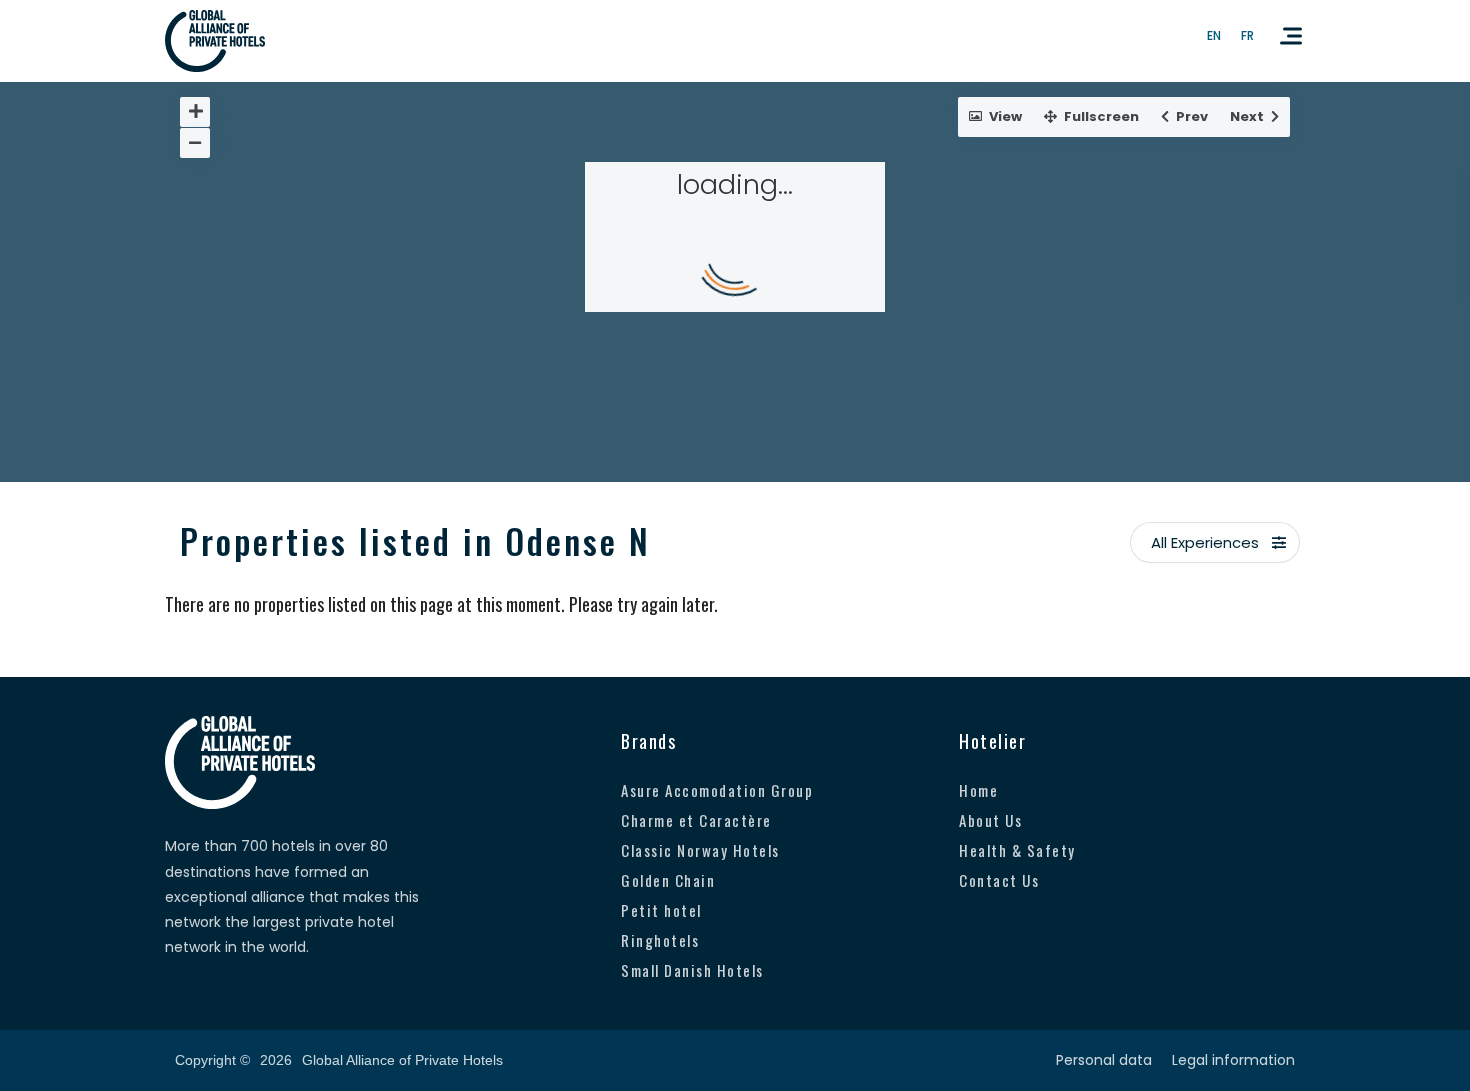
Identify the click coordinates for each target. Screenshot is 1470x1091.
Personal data (1104, 1060)
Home (978, 790)
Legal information (1233, 1060)
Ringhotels (660, 940)
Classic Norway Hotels (700, 850)
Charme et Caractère (696, 820)
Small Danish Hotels (692, 970)
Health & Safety (1017, 850)
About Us (990, 820)
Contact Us (999, 880)
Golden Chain (668, 880)
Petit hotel (661, 910)
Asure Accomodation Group (717, 790)
